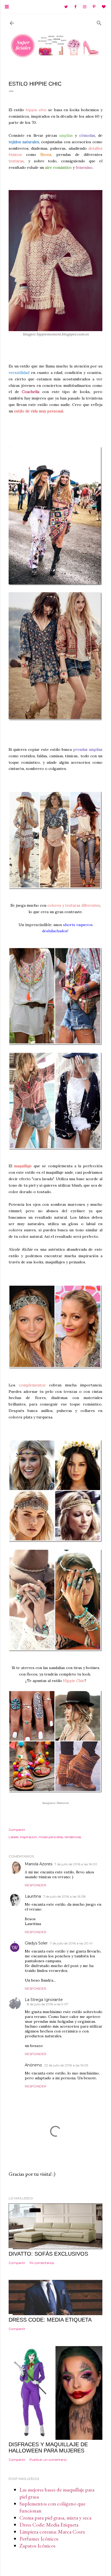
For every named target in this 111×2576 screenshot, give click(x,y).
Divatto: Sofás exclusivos (48, 2254)
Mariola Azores (39, 1864)
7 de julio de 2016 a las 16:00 (76, 1864)
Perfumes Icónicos (39, 2539)
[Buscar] (99, 22)
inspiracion (28, 1837)
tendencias (73, 1837)
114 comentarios (42, 2263)
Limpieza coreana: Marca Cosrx (52, 2532)
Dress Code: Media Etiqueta (49, 2525)
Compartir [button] (17, 1830)
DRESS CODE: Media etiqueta (50, 2320)
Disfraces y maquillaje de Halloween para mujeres (48, 2447)
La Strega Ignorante (44, 2000)
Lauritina (33, 1896)
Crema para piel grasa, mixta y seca (55, 2518)
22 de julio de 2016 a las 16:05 (66, 2065)
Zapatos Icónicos (37, 2546)
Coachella (31, 392)
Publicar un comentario (48, 2460)
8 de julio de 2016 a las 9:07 (48, 2004)
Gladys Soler (36, 1943)
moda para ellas (51, 1837)
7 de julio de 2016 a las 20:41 (71, 1943)
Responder (36, 1885)
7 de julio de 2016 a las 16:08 (64, 1896)
